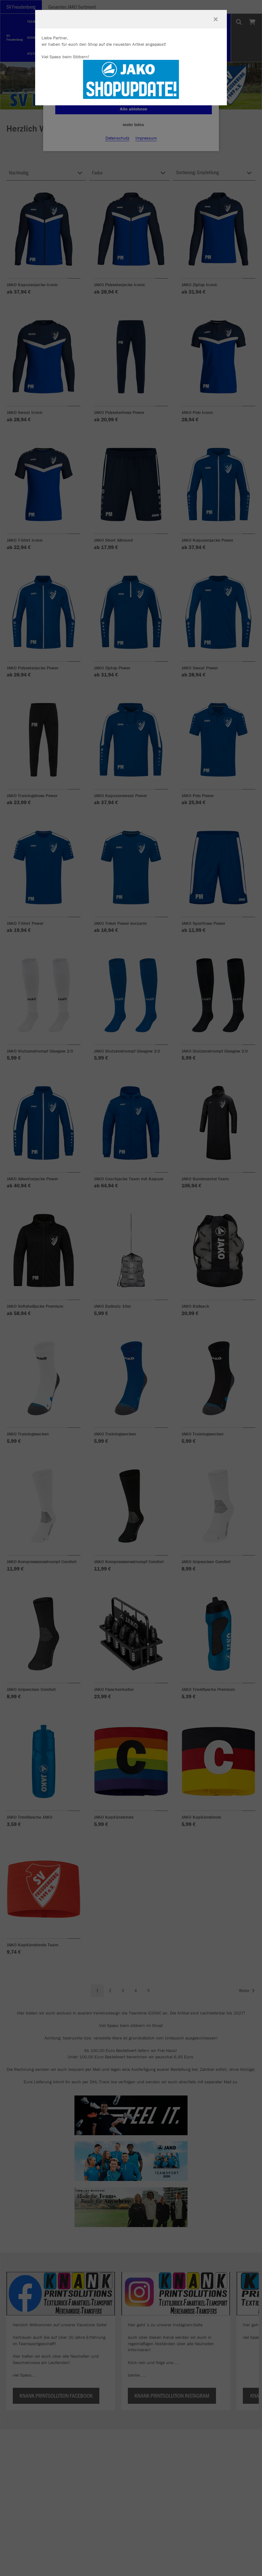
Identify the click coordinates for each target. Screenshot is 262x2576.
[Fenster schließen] (216, 19)
